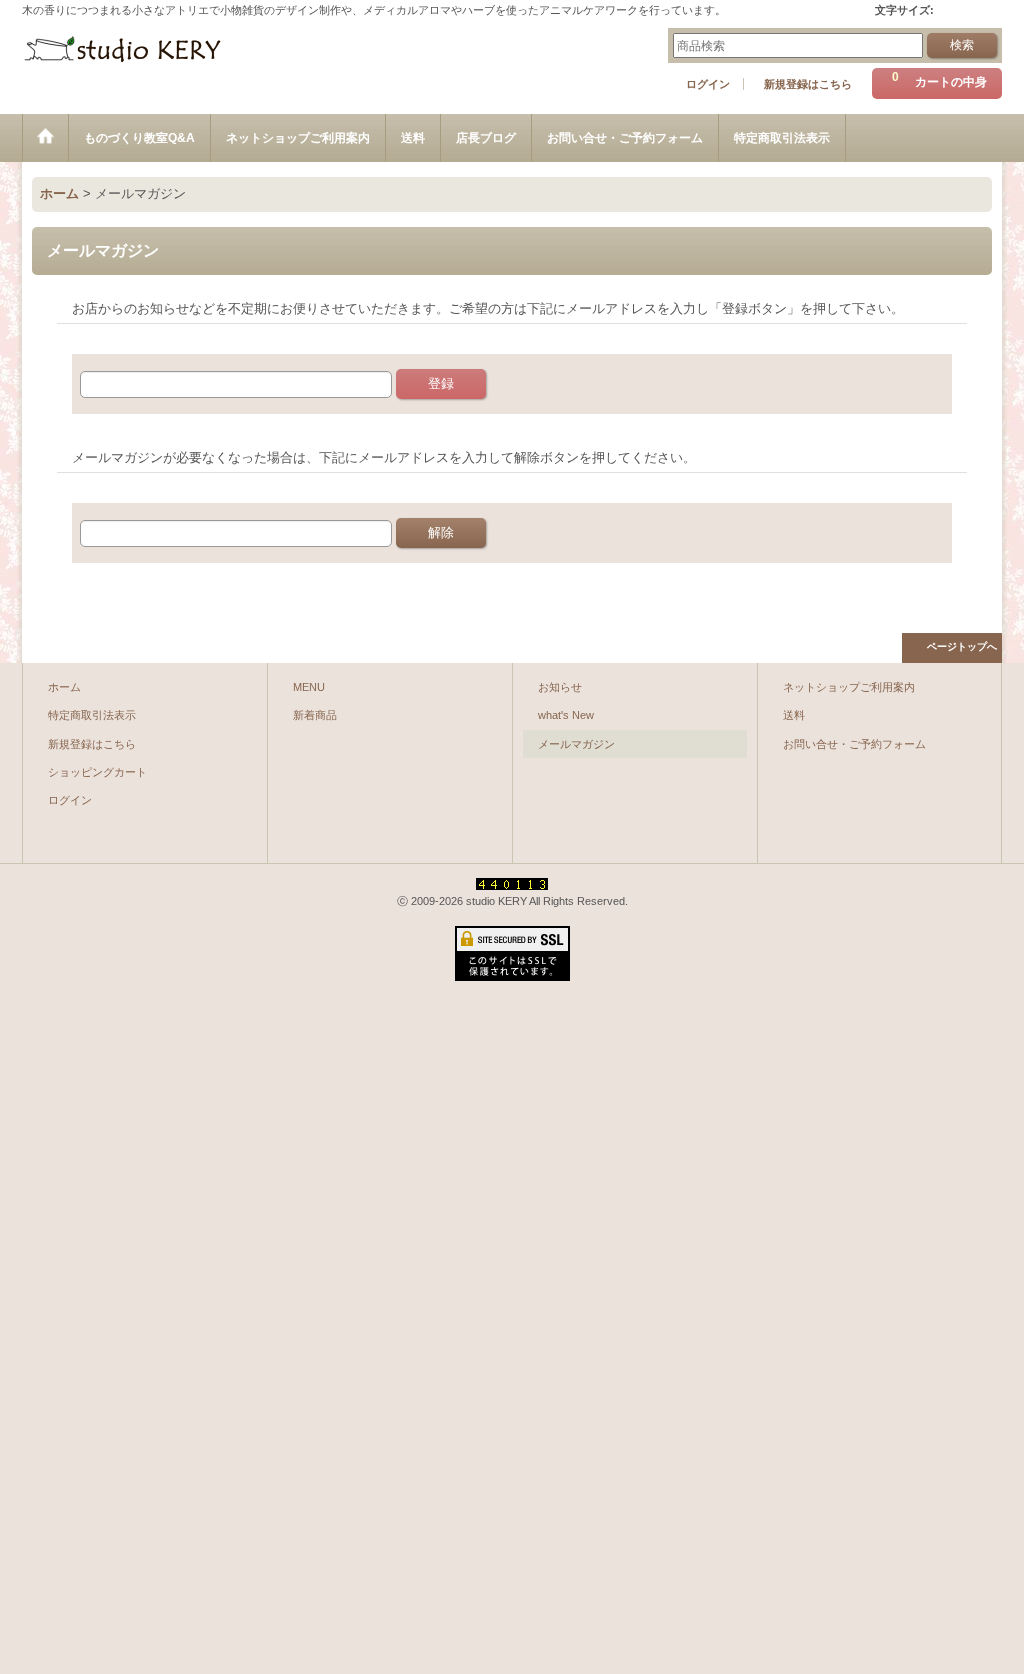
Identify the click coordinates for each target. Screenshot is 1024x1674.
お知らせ (560, 687)
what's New (566, 715)
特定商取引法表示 (92, 715)
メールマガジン (576, 744)
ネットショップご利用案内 (849, 687)
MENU (309, 687)
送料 (794, 715)
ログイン (708, 84)
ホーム (64, 687)
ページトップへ (962, 646)
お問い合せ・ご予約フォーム (854, 744)
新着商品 (315, 715)
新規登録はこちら (808, 84)
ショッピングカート (97, 772)
